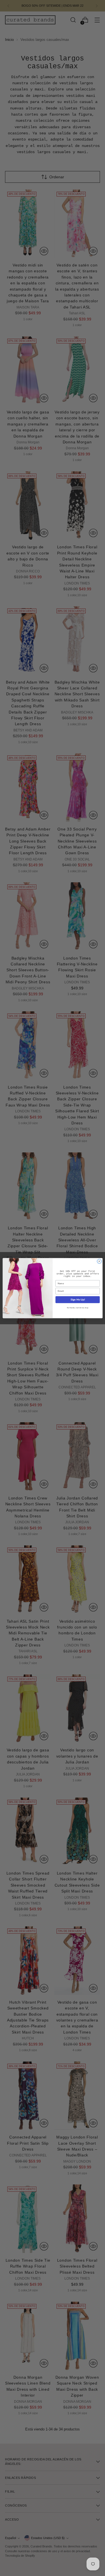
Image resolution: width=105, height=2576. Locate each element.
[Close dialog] (99, 1261)
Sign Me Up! (77, 1299)
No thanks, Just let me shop (77, 1308)
